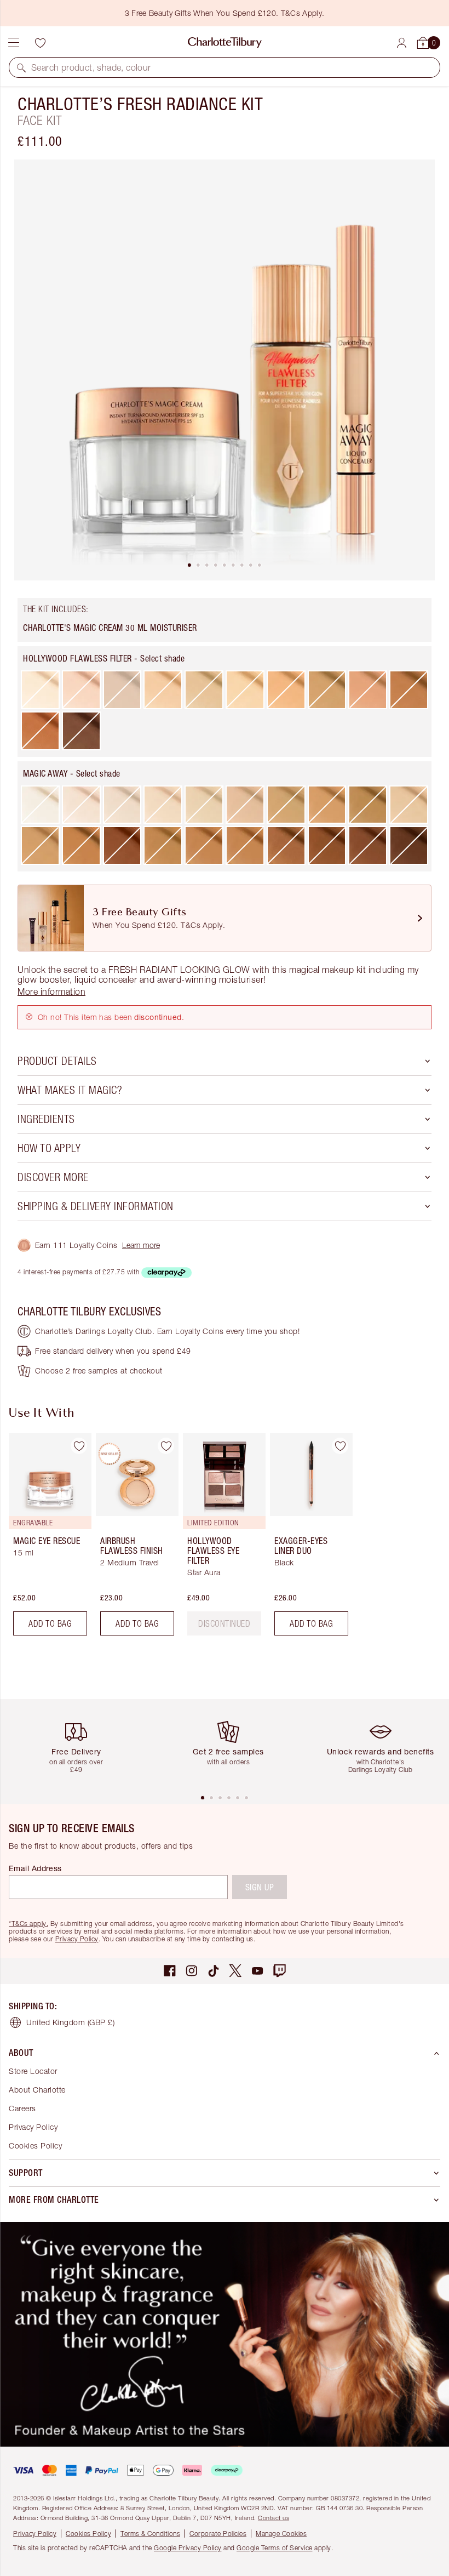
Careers (22, 2108)
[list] (225, 370)
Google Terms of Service (275, 2548)
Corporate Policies (218, 2534)
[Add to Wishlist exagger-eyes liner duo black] (340, 1446)
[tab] (189, 565)
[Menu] (14, 43)
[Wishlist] (40, 43)
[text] (224, 1623)
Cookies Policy (35, 2145)
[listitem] (225, 370)
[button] (21, 67)
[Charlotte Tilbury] (225, 43)
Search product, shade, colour (91, 67)
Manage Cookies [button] (281, 2534)
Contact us (274, 2518)
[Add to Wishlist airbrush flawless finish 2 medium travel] (166, 1446)
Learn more (141, 1245)
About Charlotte (37, 2090)
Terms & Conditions (150, 2534)
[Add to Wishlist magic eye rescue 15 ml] (79, 1446)
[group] (47, 1539)
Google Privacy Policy (188, 2548)
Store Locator (33, 2071)
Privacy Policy (77, 1939)
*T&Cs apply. (28, 1924)
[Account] (402, 43)
